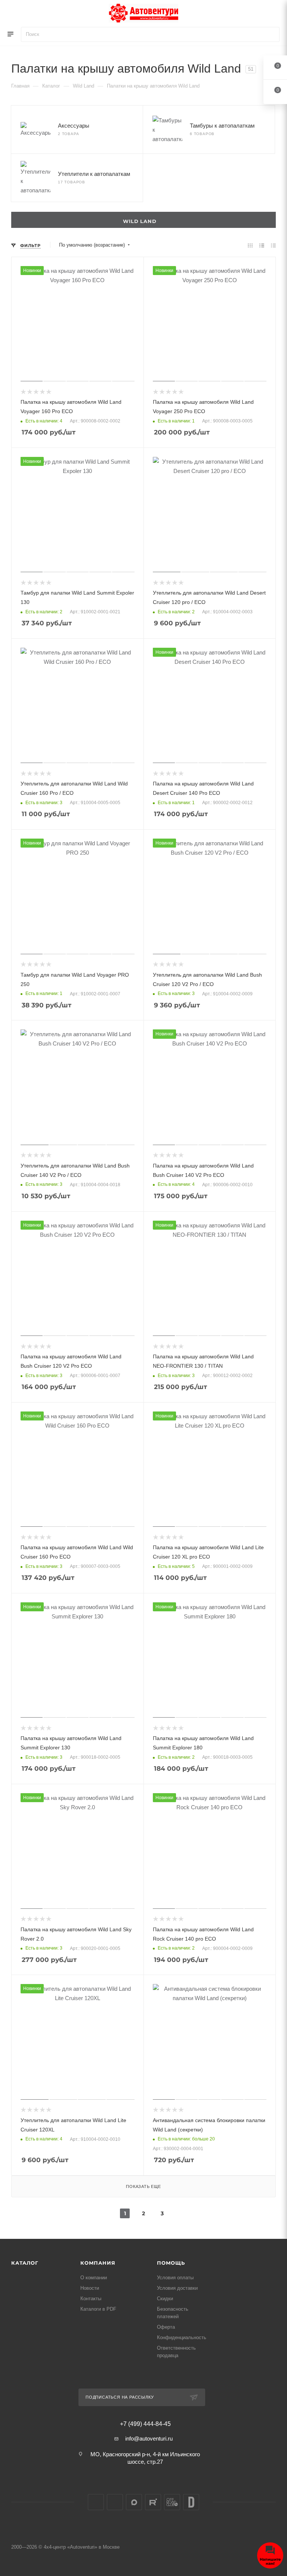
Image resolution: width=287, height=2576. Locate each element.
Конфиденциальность (182, 2337)
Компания (98, 2263)
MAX (134, 2502)
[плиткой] (250, 245)
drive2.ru (191, 2502)
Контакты (91, 2299)
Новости (90, 2288)
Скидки (165, 2299)
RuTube (153, 2502)
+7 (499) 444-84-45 (145, 2424)
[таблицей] (273, 245)
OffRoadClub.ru (172, 2502)
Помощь (171, 2263)
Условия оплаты (175, 2278)
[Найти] (270, 34)
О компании (94, 2278)
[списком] (262, 245)
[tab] (143, 220)
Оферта (166, 2327)
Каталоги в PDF (98, 2309)
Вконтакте (96, 2502)
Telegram (115, 2502)
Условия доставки (177, 2288)
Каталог (25, 2263)
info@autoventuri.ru (149, 2438)
